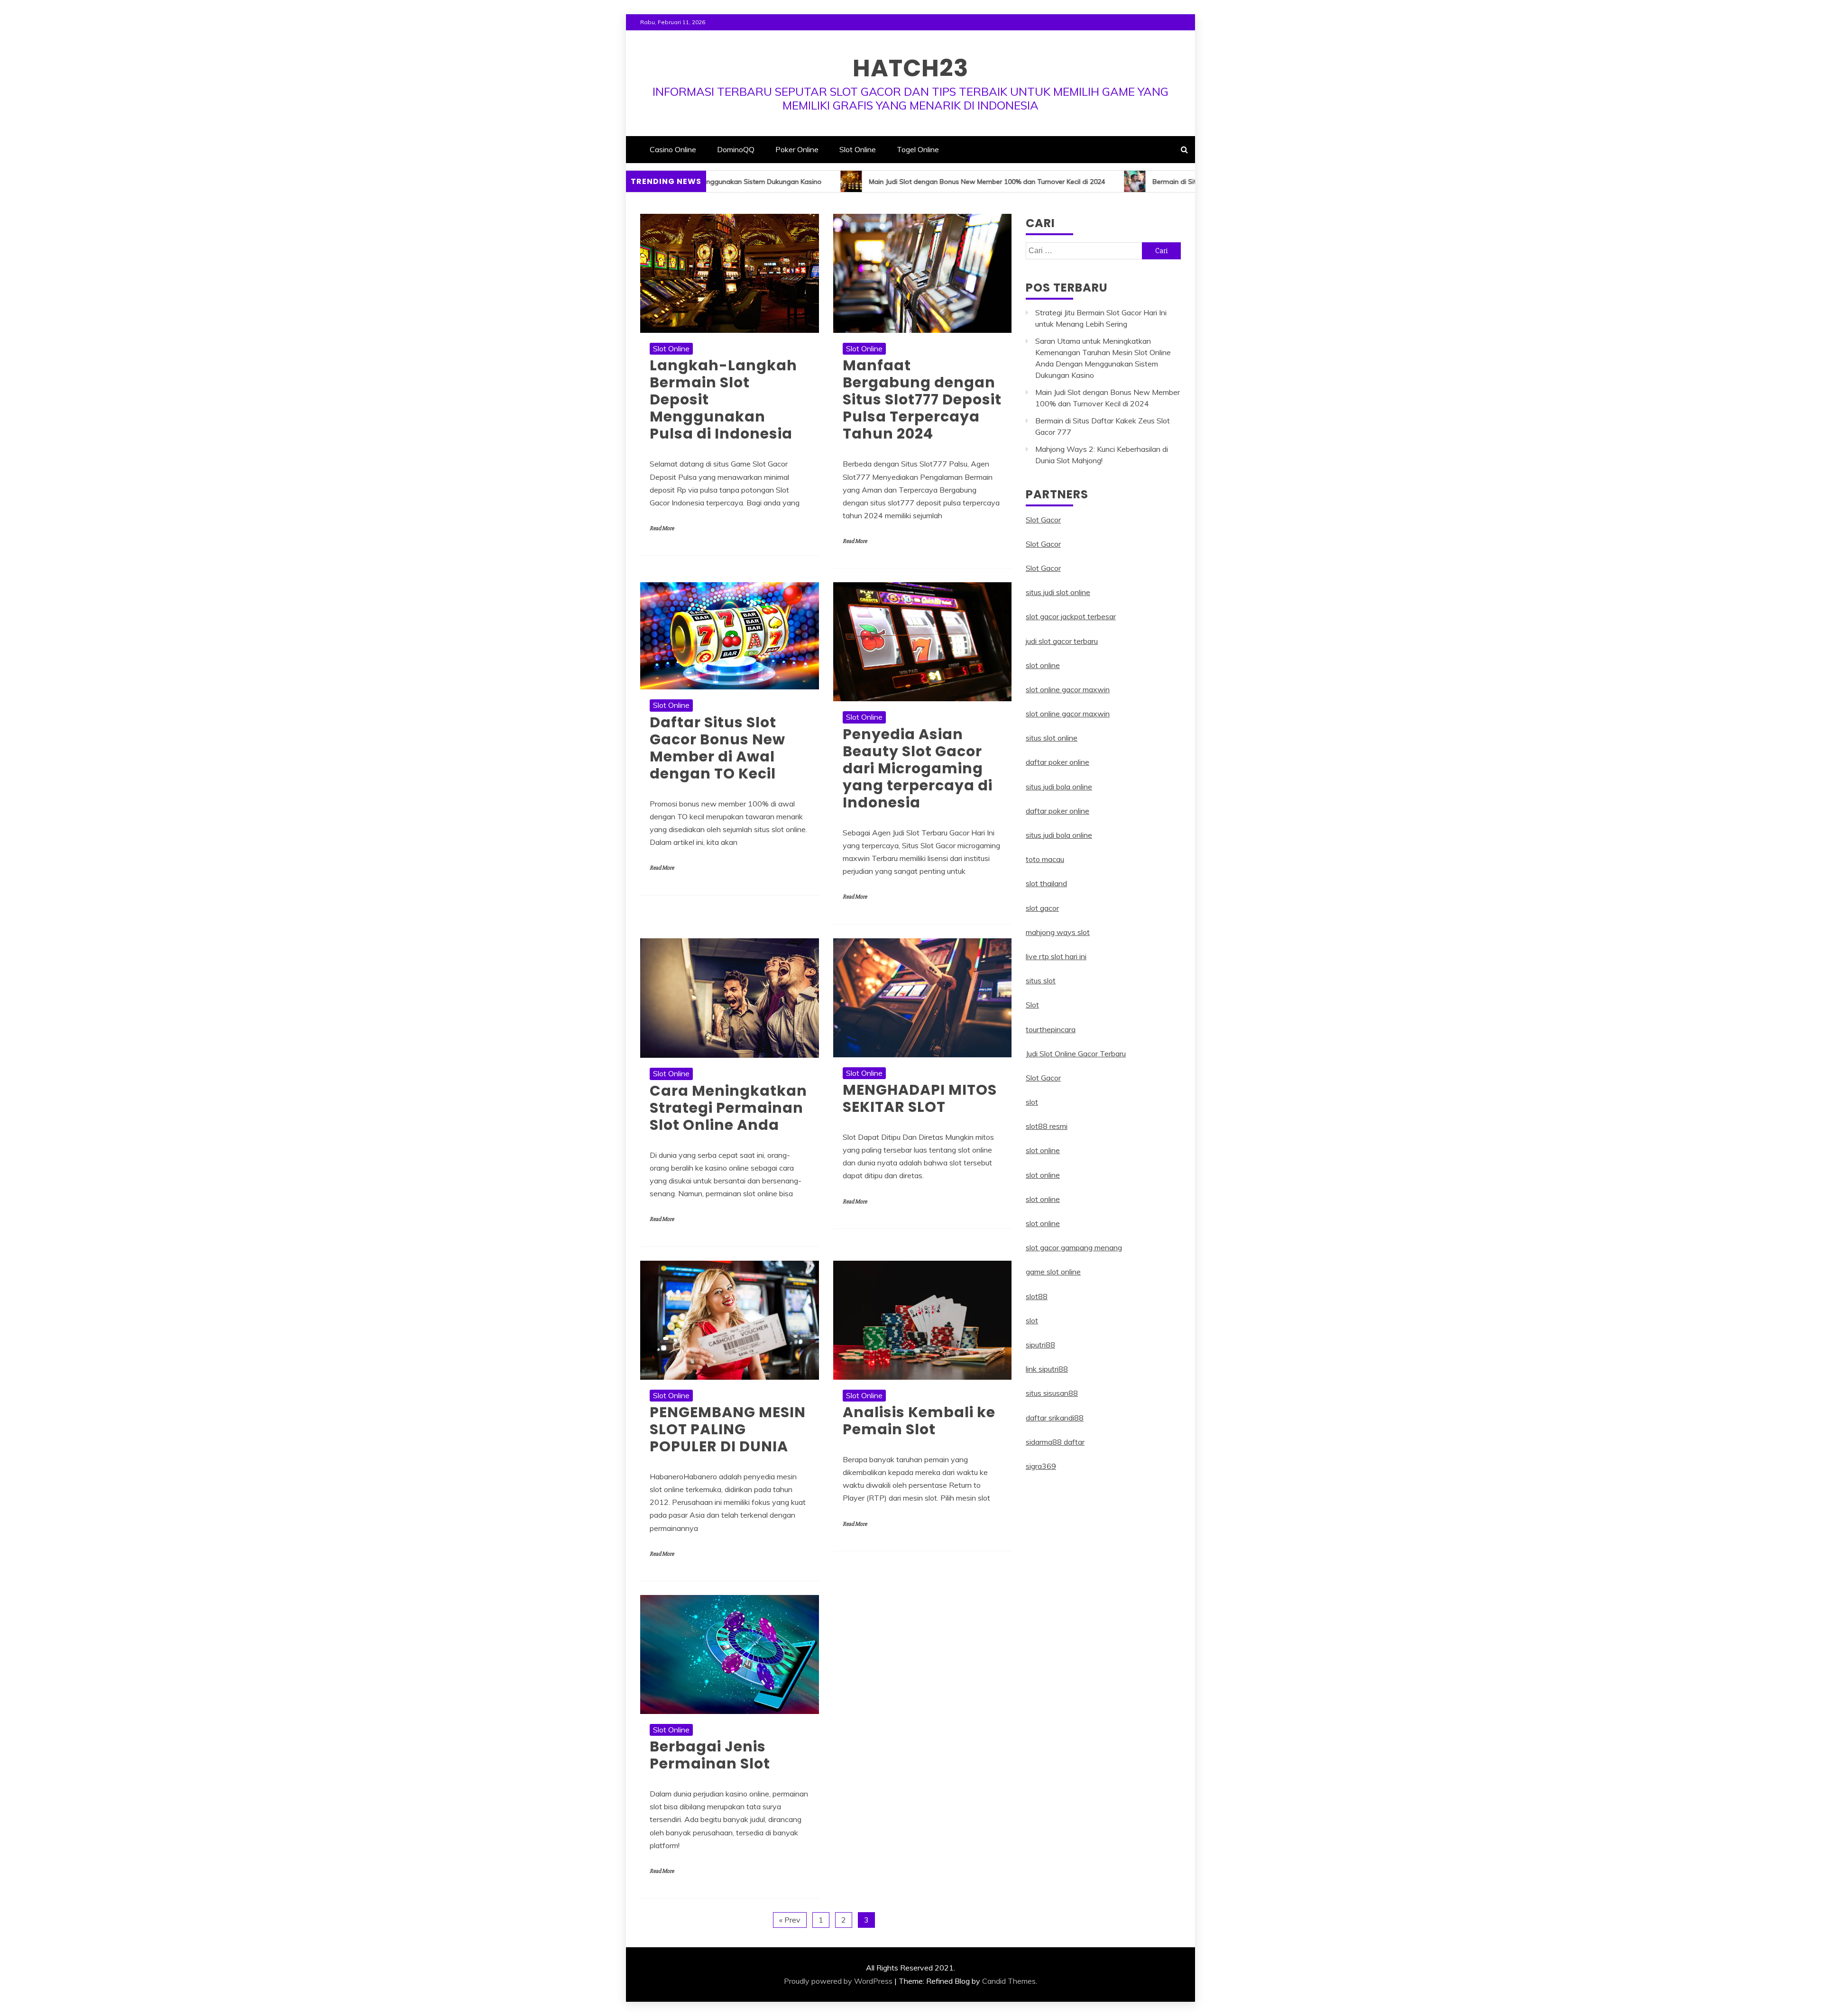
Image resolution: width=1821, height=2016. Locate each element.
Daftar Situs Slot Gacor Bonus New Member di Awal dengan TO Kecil (717, 748)
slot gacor (1042, 908)
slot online (1043, 665)
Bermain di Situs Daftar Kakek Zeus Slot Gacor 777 (1076, 182)
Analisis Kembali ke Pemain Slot (919, 1421)
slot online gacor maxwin (1068, 689)
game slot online (1053, 1272)
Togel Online (918, 149)
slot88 (1037, 1296)
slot (1032, 1102)
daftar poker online (1058, 762)
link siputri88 (1047, 1369)
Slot (1032, 1005)
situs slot (1041, 981)
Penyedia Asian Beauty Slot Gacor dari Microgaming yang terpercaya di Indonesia (918, 768)
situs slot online (1052, 738)
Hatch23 (910, 68)
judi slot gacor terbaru (1062, 641)
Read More (662, 528)
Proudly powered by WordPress (838, 1981)
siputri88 (1040, 1345)
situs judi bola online (1059, 787)
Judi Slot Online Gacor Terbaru (1076, 1054)
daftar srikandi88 (1055, 1418)
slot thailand (1046, 883)
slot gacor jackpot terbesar (1071, 616)
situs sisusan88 (1052, 1393)
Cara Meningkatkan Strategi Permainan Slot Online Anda (728, 1108)
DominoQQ (736, 149)
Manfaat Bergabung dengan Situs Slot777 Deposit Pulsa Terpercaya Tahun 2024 (922, 399)
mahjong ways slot (1058, 932)
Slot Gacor (1043, 520)
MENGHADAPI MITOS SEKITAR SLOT (920, 1098)
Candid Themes (1009, 1981)
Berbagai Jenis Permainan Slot (710, 1755)
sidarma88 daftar (1055, 1442)
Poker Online (797, 149)
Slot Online (858, 149)
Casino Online (673, 149)
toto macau (1045, 859)
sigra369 (1041, 1466)
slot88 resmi (1047, 1126)
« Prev (790, 1920)
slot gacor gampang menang (1074, 1247)
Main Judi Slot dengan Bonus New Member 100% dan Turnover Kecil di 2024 (831, 182)
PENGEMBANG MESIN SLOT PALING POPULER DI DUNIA (728, 1429)
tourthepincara (1051, 1029)
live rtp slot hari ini (1056, 956)
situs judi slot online (1058, 592)
